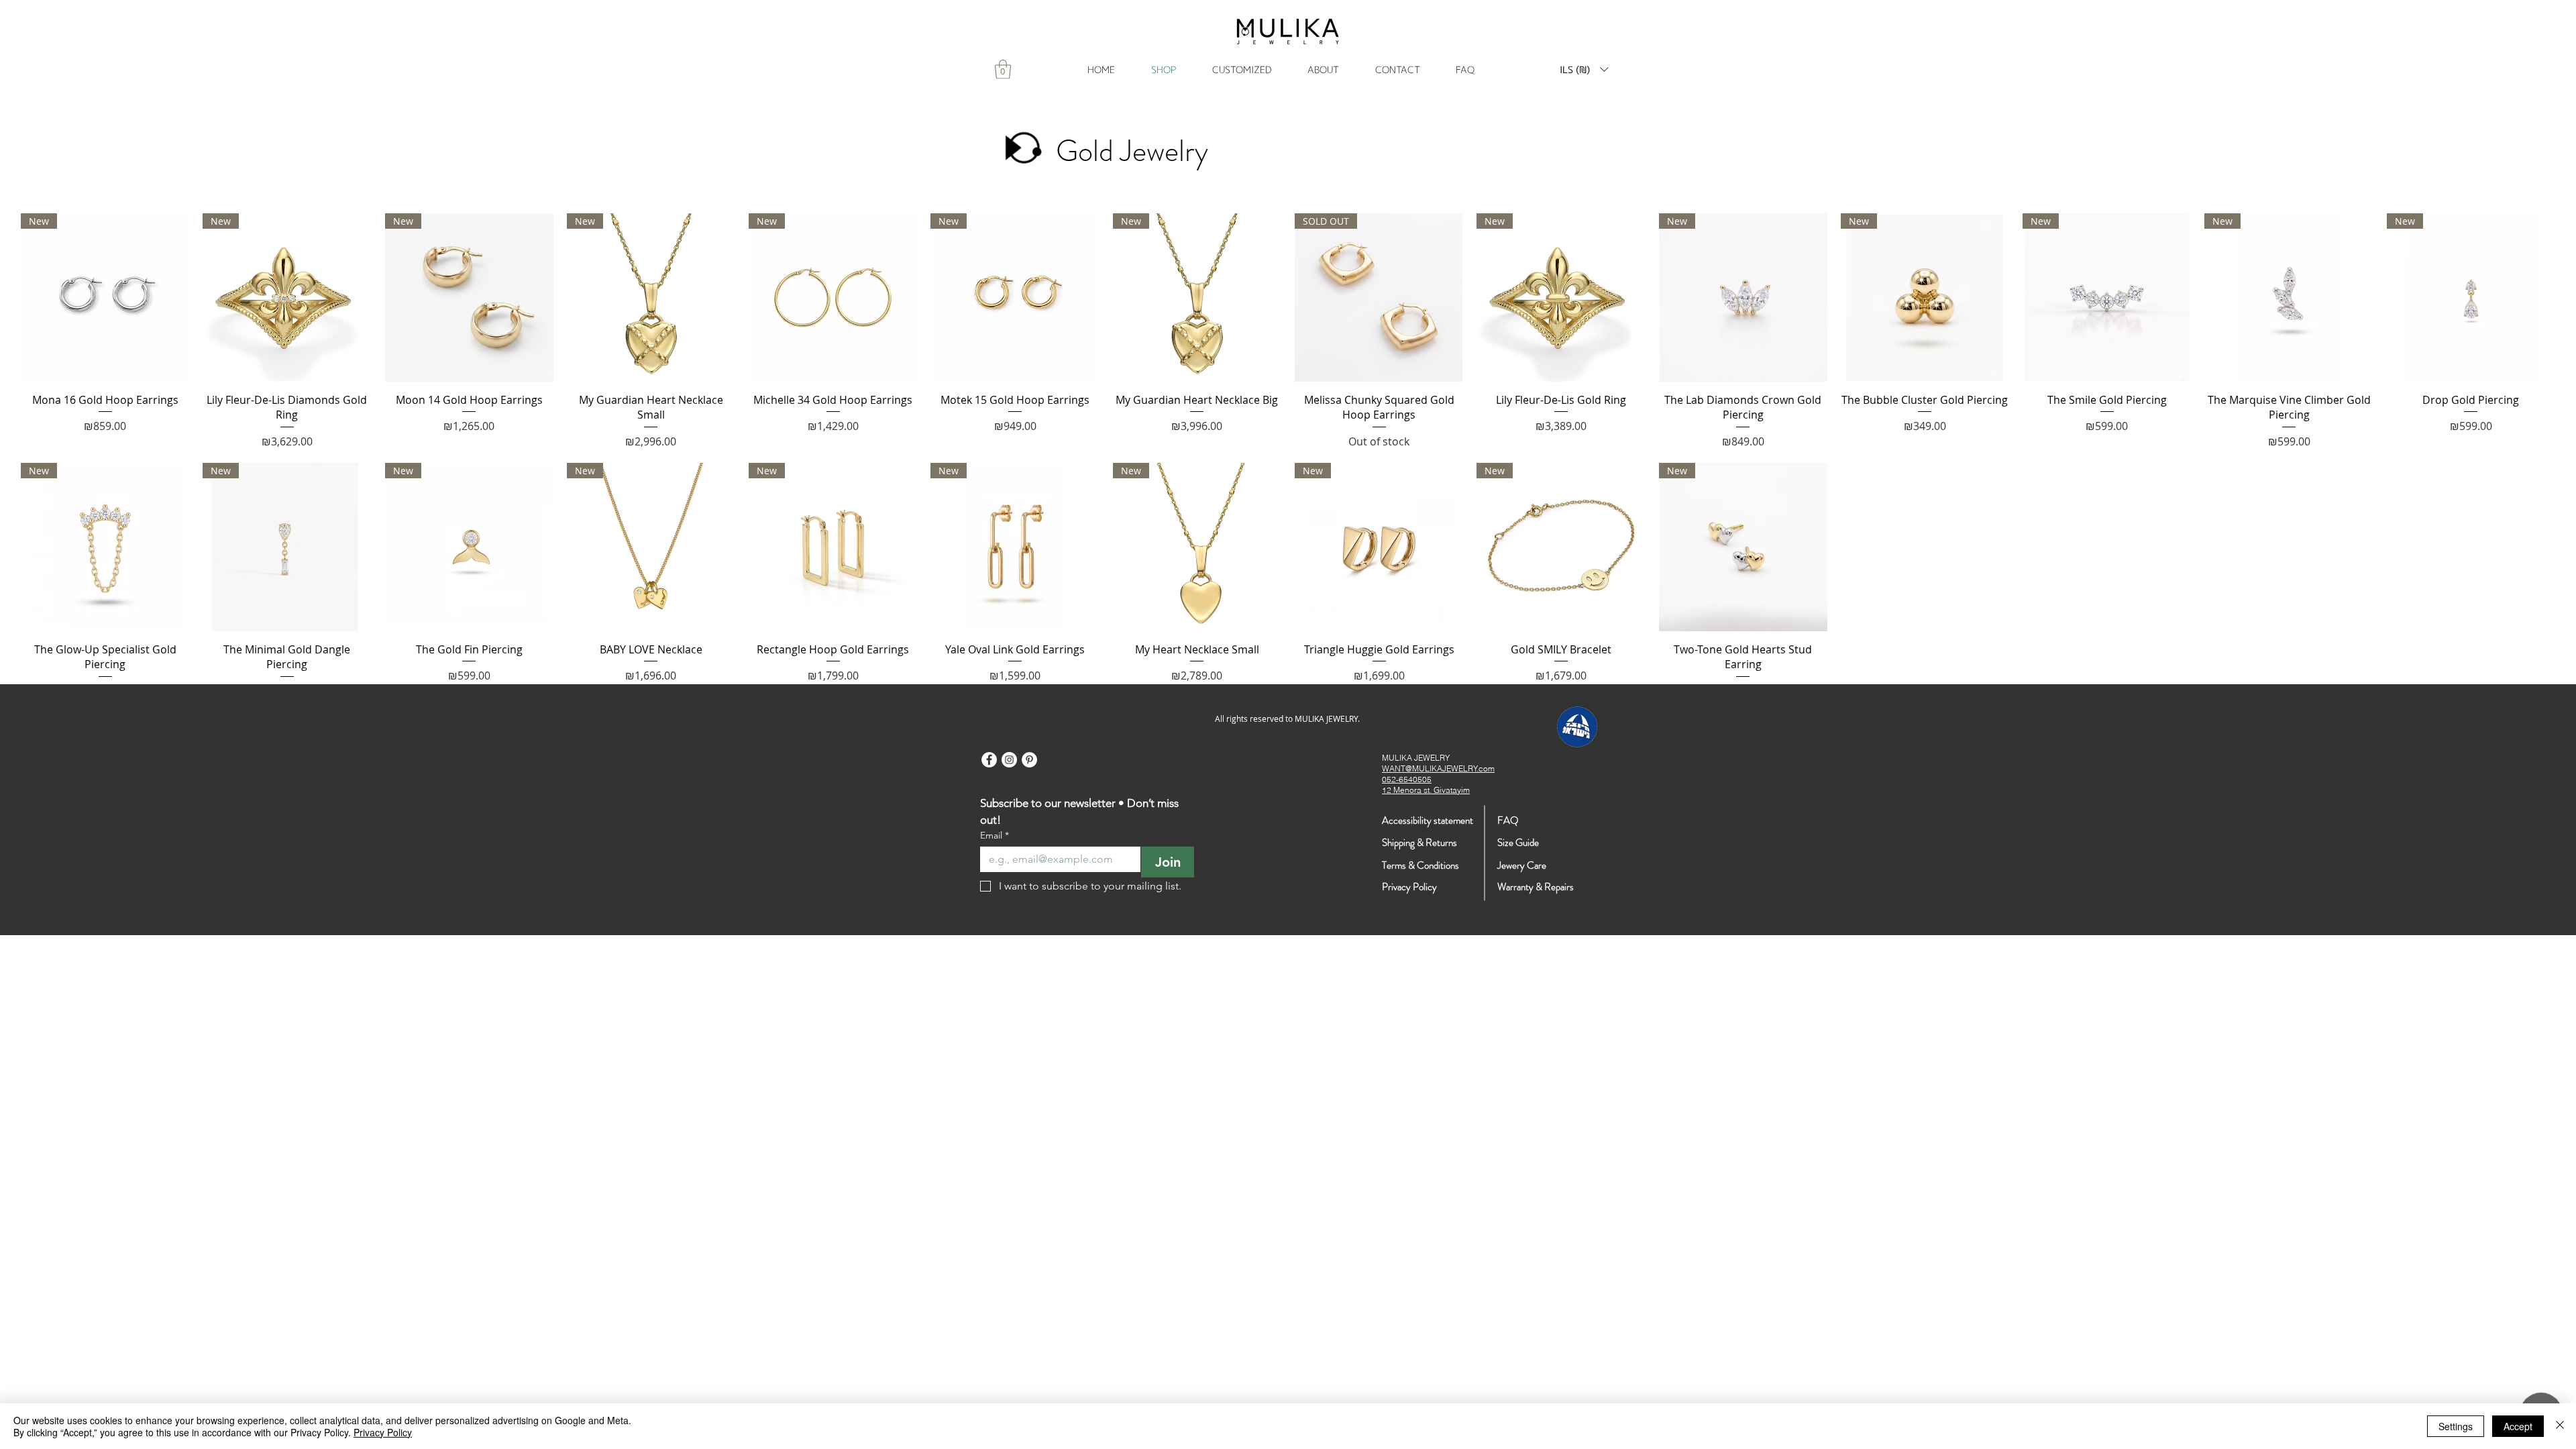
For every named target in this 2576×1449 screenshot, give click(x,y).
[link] (1003, 69)
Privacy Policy (383, 1432)
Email (995, 836)
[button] (1584, 69)
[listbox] (1584, 69)
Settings (2456, 1426)
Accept (2518, 1426)
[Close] (2560, 1426)
